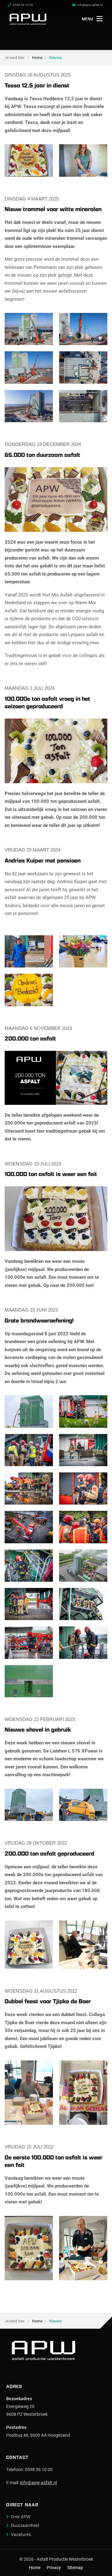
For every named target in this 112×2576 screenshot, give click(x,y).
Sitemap (75, 2568)
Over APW (21, 2517)
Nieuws (55, 57)
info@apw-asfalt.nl (38, 2482)
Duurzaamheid (25, 2525)
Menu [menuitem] (88, 19)
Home (37, 57)
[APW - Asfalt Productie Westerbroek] (28, 19)
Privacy (54, 2568)
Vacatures (21, 2534)
